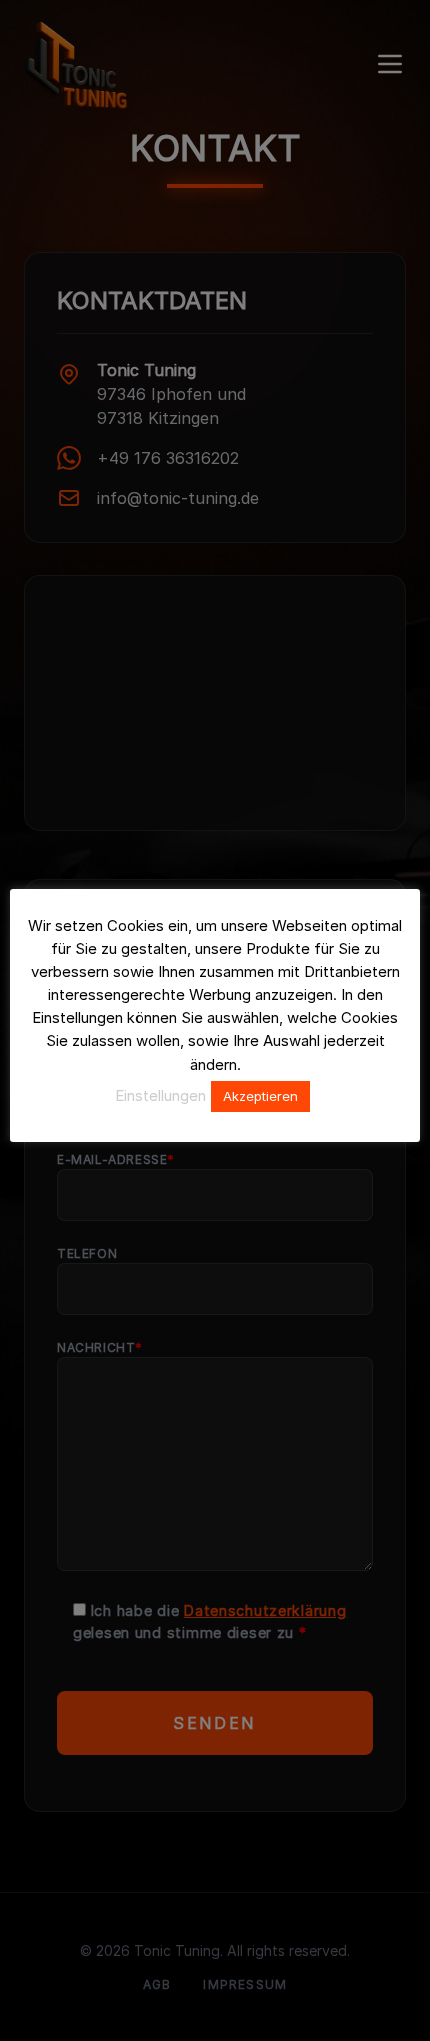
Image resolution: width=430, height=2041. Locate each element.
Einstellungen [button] (160, 1095)
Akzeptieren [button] (260, 1096)
